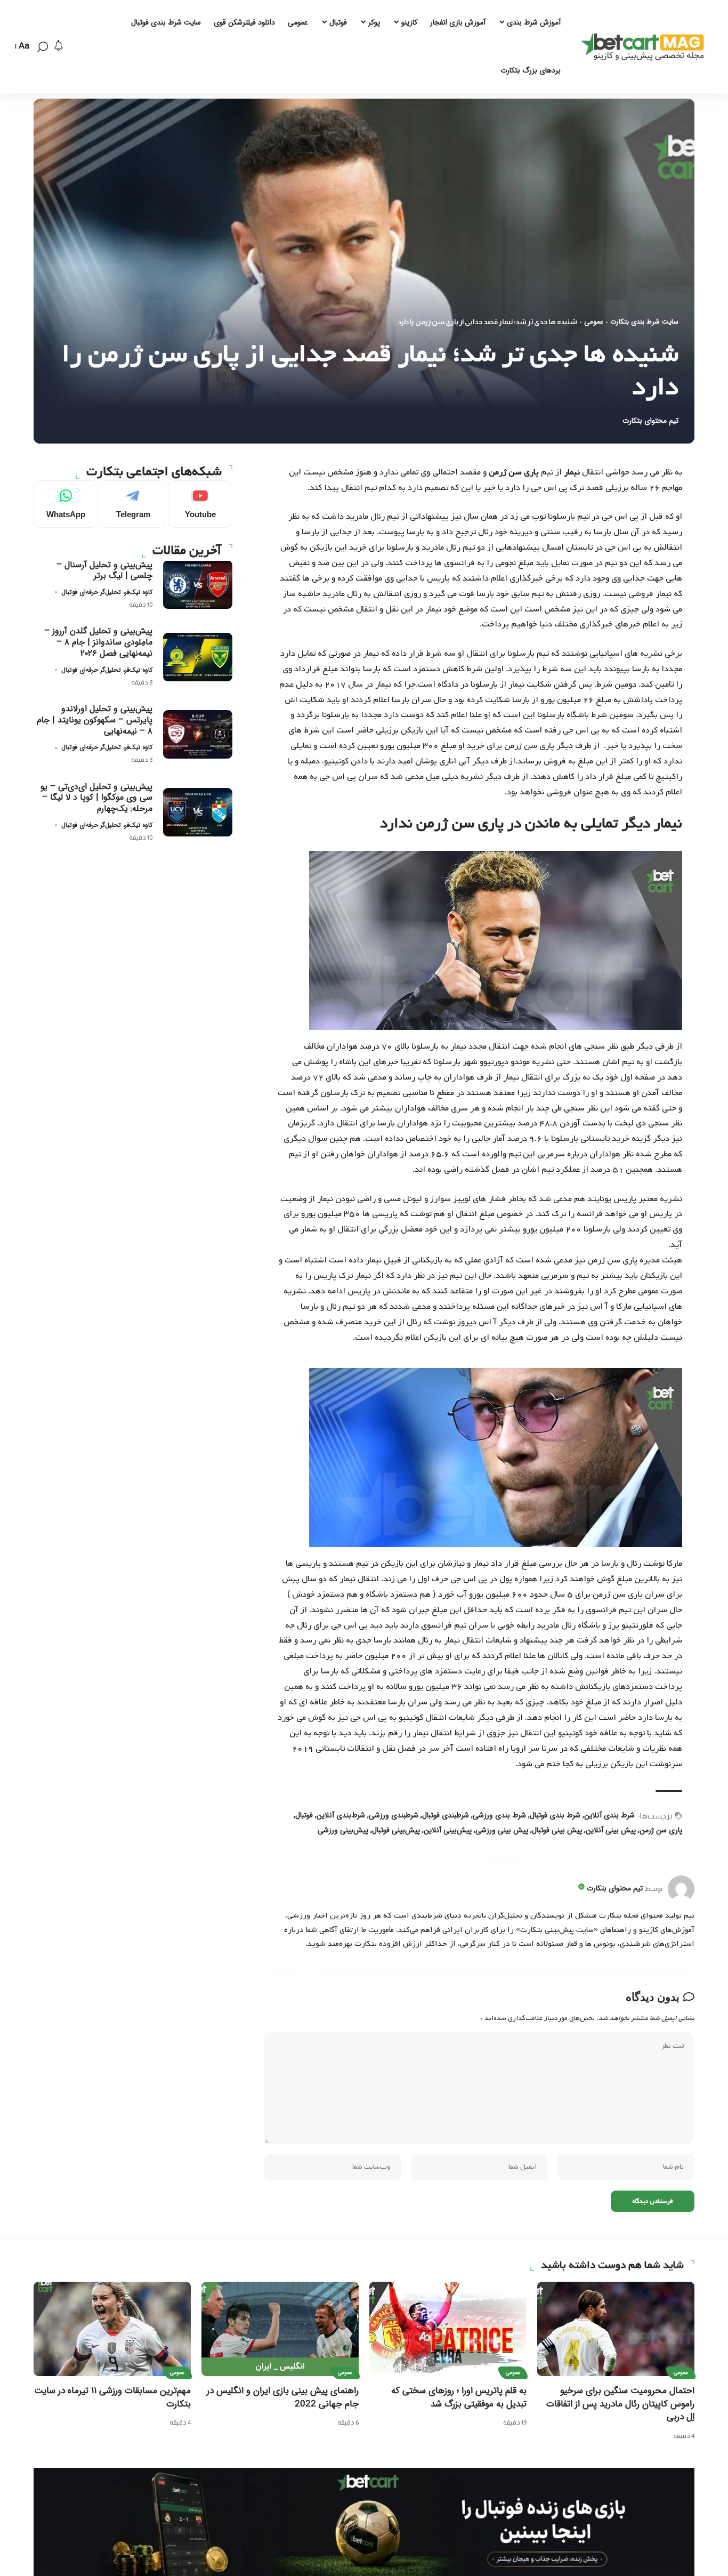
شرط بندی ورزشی (499, 1815)
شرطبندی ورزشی (394, 1815)
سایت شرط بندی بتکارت (644, 322)
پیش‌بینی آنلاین (448, 1830)
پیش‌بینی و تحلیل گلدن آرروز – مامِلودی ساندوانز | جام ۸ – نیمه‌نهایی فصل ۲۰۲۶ (98, 642)
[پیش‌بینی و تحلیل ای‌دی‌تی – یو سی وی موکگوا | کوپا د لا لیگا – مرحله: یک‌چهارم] (198, 812)
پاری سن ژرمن (661, 1830)
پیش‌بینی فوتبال (396, 1830)
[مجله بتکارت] (645, 47)
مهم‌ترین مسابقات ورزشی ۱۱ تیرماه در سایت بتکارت (112, 2397)
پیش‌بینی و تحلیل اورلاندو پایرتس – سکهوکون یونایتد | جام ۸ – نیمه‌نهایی (95, 720)
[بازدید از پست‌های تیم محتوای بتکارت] (681, 1889)
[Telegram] (133, 504)
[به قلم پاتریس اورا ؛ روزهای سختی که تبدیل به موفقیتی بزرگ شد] (448, 2329)
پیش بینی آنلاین (611, 1830)
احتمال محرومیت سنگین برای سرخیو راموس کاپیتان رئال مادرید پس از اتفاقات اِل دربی (620, 2404)
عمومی (594, 322)
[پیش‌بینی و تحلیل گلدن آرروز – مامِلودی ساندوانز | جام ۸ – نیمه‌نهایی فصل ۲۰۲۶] (198, 657)
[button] (43, 47)
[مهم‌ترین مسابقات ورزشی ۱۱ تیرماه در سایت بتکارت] (112, 2329)
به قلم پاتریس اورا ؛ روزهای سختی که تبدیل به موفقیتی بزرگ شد (459, 2397)
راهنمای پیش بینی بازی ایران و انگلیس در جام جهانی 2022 (283, 2397)
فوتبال (304, 1815)
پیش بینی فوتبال (557, 1830)
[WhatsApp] (66, 504)
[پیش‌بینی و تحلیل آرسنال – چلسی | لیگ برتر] (198, 585)
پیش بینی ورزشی (502, 1830)
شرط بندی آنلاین (609, 1815)
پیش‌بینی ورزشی (343, 1830)
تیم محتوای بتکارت (650, 421)
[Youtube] (200, 504)
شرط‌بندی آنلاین (341, 1815)
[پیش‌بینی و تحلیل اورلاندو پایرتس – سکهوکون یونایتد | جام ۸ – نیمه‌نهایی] (198, 734)
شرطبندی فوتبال (446, 1815)
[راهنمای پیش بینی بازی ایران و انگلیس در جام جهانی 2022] (280, 2329)
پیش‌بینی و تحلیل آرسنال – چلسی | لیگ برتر (104, 570)
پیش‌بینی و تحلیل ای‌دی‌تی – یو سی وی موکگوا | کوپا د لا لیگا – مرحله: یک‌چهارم (96, 797)
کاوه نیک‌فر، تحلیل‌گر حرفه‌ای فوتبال (107, 592)
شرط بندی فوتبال (555, 1815)
